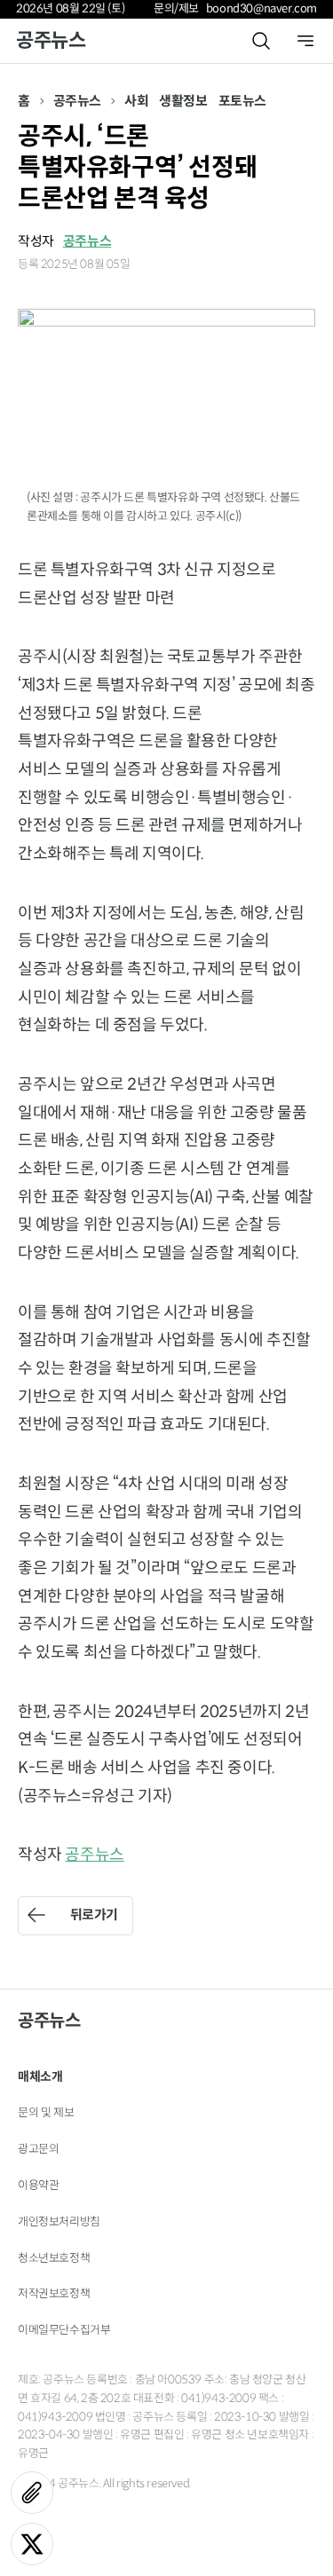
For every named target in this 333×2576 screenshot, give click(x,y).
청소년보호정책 (54, 2258)
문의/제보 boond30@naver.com (235, 8)
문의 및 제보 (46, 2112)
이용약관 (38, 2185)
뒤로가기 (94, 1914)
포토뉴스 (242, 101)
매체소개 (40, 2076)
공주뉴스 (51, 40)
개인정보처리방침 (59, 2222)
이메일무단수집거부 (64, 2330)
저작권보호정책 (54, 2293)
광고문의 (38, 2149)
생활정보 (183, 101)
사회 (136, 101)
